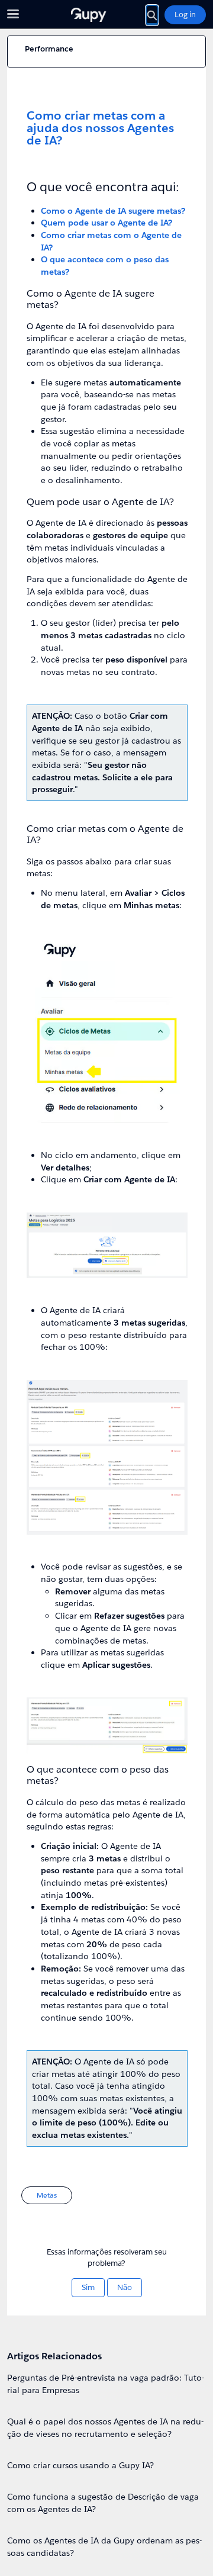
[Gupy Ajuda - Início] (106, 15)
